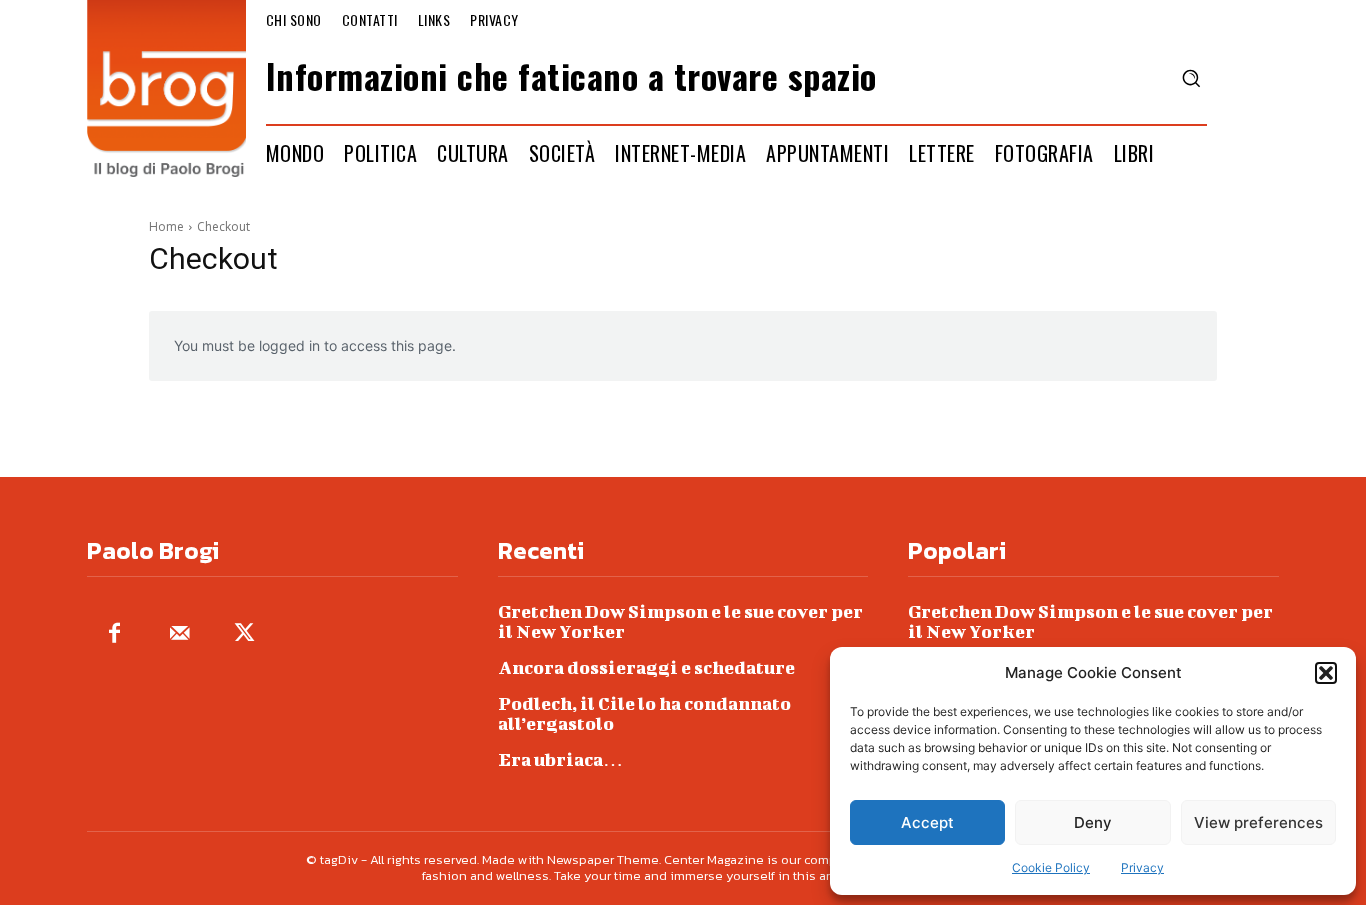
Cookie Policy (1051, 867)
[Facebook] (114, 634)
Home (166, 226)
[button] (1326, 673)
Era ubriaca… (560, 759)
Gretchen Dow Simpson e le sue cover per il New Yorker (680, 621)
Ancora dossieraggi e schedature (646, 667)
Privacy (1142, 867)
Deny (1093, 822)
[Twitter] (244, 634)
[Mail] (179, 634)
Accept (927, 822)
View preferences (1258, 822)
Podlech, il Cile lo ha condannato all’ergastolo (644, 713)
